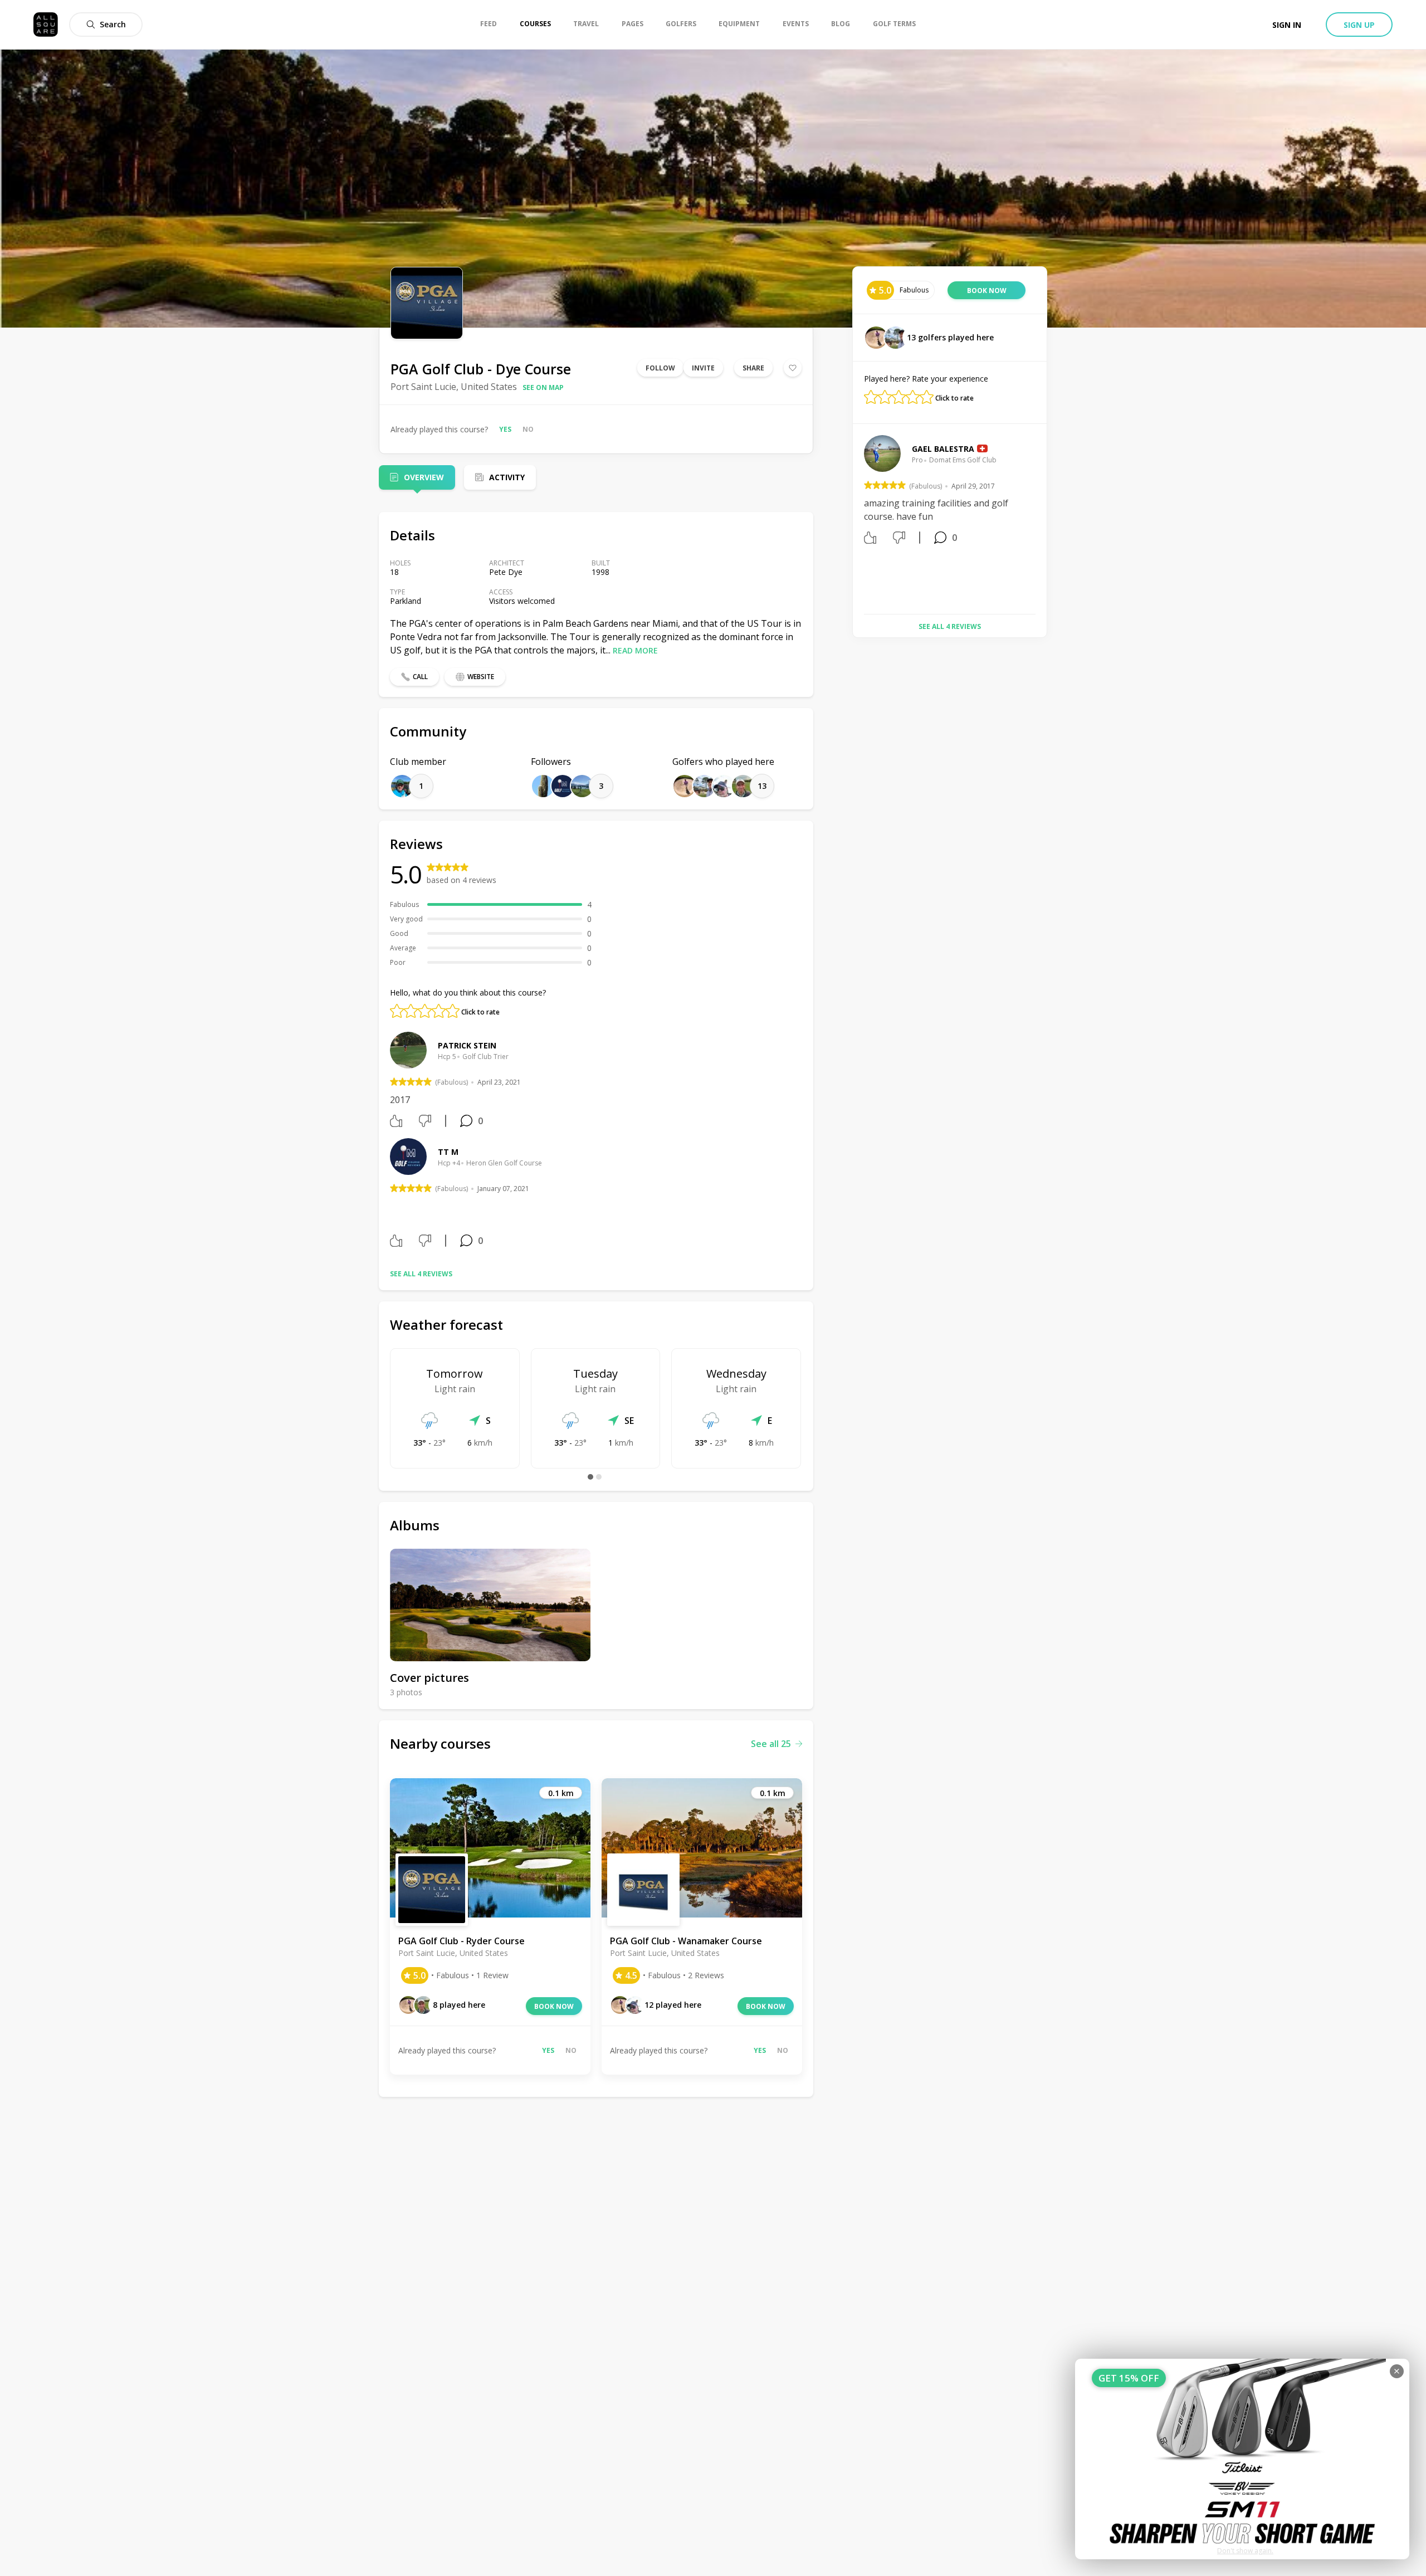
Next (1044, 520)
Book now (554, 2006)
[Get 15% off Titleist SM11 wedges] (1242, 2459)
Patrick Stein (467, 1045)
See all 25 (771, 1744)
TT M (448, 1152)
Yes (505, 429)
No (528, 429)
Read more (635, 650)
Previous (856, 520)
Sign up (1359, 25)
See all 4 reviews (421, 1274)
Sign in (1287, 25)
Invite (703, 368)
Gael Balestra (943, 449)
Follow (660, 368)
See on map (543, 387)
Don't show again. (1245, 2551)
